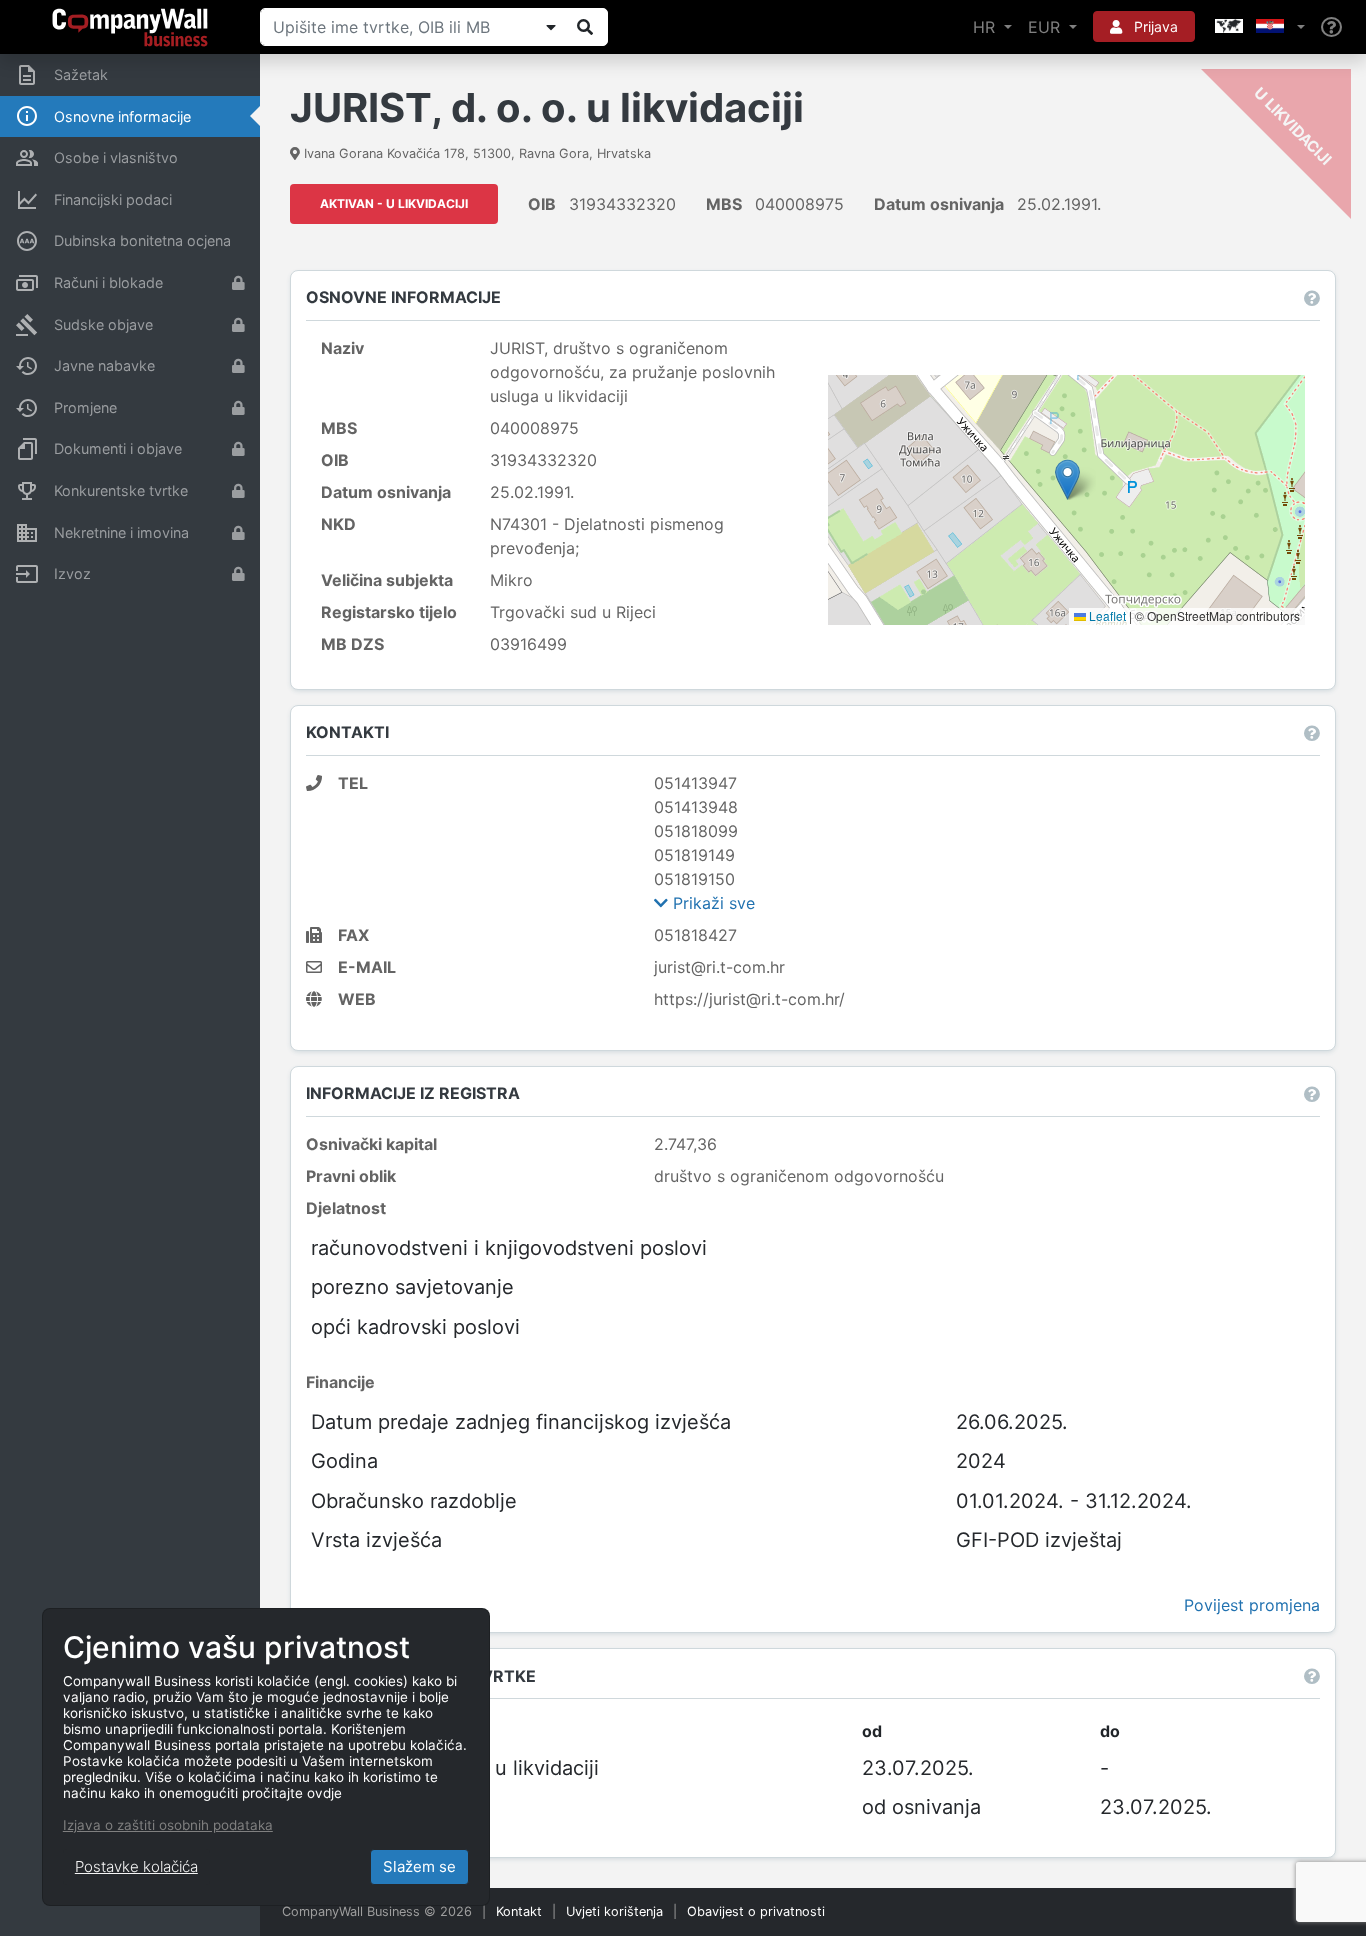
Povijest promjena (1252, 1605)
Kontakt (519, 1911)
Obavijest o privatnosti (756, 1911)
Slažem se (419, 1866)
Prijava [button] (1154, 26)
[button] (1258, 27)
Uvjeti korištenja (614, 1911)
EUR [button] (1046, 27)
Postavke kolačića (136, 1866)
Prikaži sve (711, 903)
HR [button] (986, 27)
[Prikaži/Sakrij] (551, 27)
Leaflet (1106, 615)
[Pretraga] (585, 27)
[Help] (1331, 27)
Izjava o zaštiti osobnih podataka (168, 1825)
